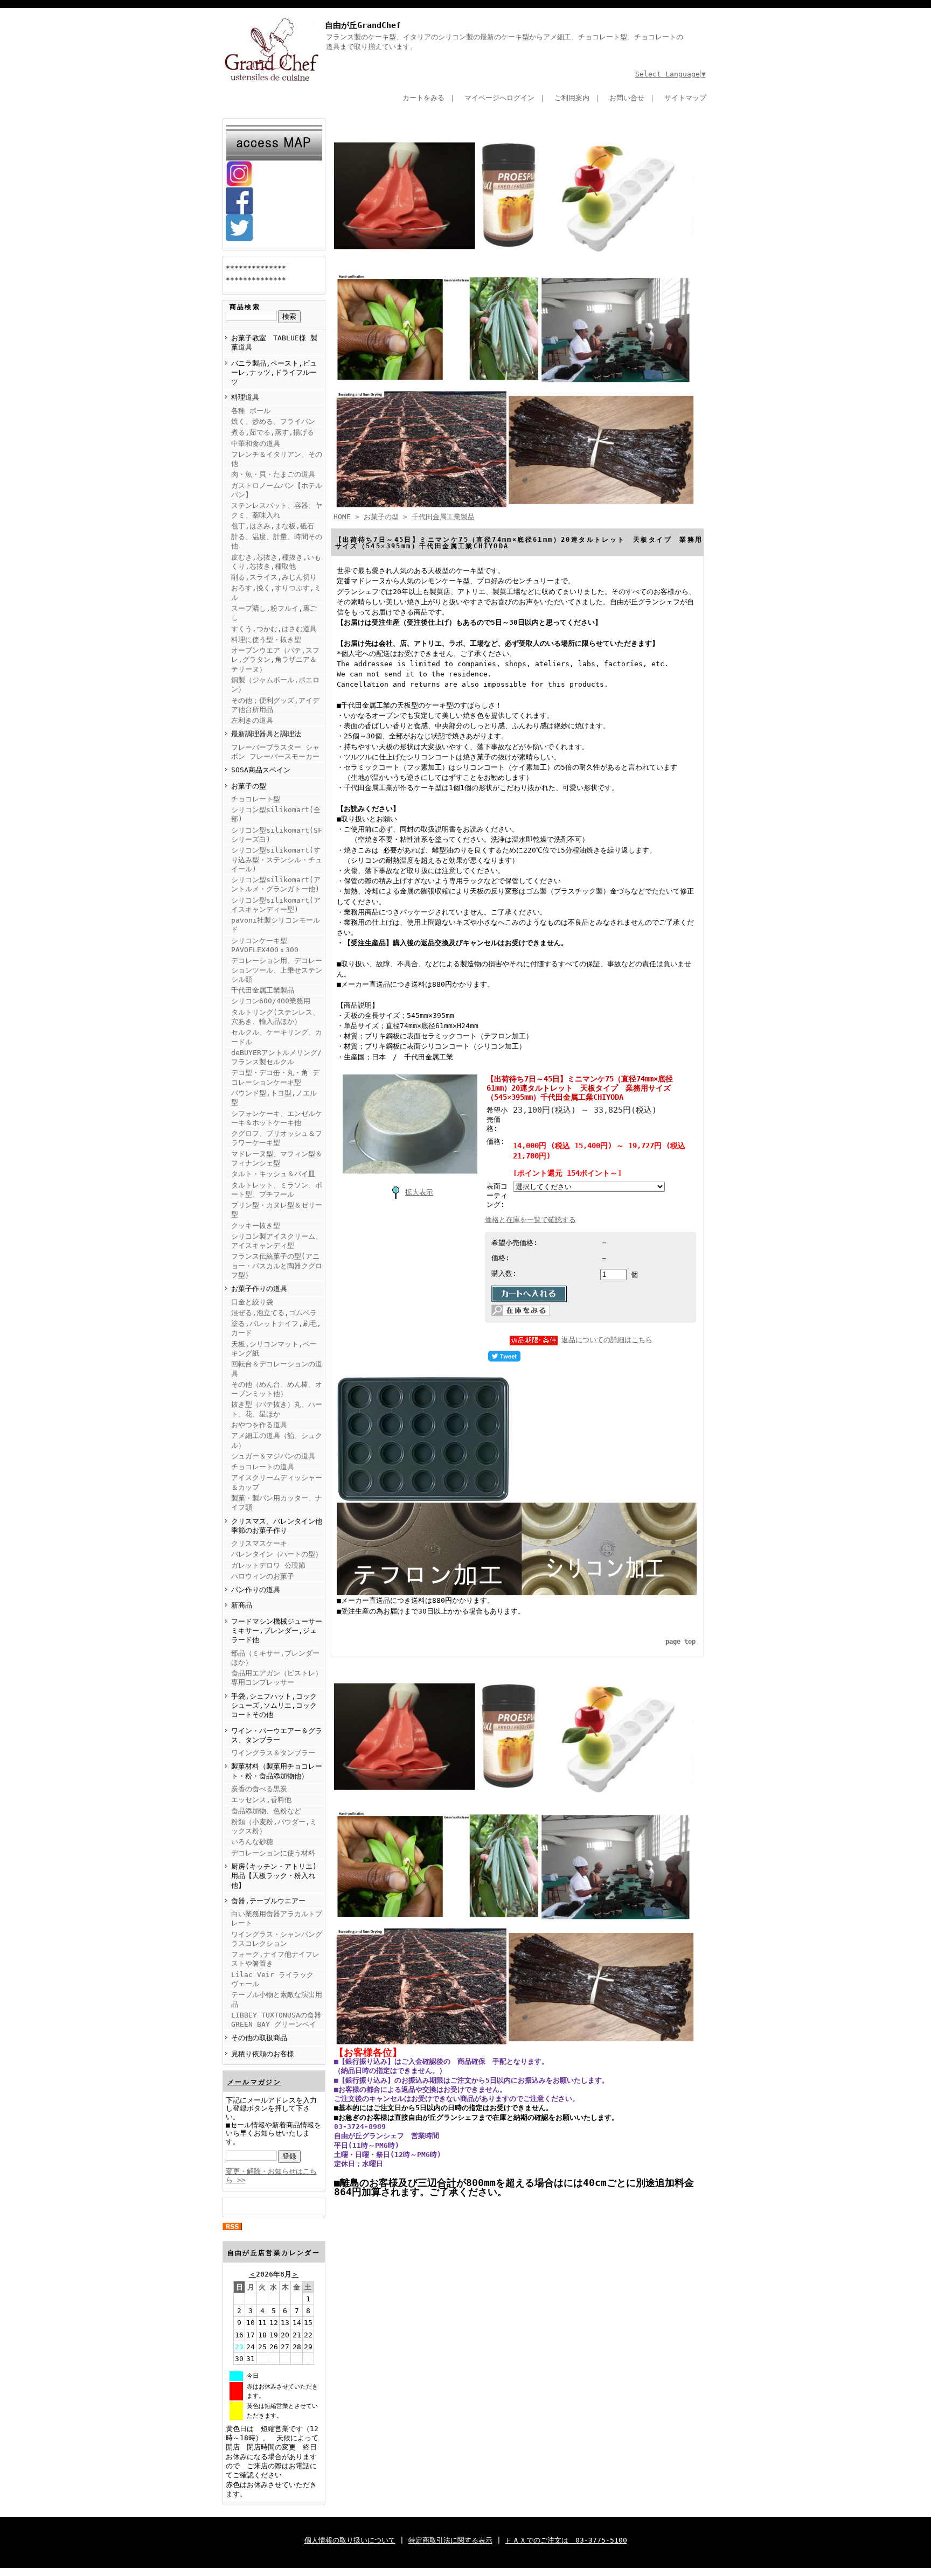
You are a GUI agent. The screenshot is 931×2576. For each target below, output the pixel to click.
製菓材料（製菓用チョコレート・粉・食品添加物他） (277, 1771)
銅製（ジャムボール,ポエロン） (275, 685)
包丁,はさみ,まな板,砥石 (273, 526)
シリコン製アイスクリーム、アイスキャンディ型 (277, 1241)
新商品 (242, 1605)
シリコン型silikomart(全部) (276, 814)
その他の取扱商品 (259, 2038)
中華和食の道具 (256, 444)
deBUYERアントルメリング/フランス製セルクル (276, 1057)
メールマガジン (255, 2082)
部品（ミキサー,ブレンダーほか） (275, 1658)
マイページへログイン (499, 98)
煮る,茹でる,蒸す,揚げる (273, 432)
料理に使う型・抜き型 (266, 640)
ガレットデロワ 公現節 (268, 1565)
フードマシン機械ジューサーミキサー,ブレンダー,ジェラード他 (277, 1631)
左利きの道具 (252, 720)
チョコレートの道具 (263, 1467)
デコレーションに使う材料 (273, 1853)
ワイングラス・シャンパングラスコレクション (277, 1939)
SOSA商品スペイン (261, 770)
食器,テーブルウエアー (268, 1901)
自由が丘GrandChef (363, 25)
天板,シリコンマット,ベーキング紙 (274, 1349)
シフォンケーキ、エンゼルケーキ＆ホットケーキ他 (277, 1118)
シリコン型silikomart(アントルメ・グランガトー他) (276, 884)
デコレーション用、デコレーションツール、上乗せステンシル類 (277, 970)
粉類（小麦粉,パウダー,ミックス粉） (274, 1826)
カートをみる (423, 98)
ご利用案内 (572, 98)
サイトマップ (685, 98)
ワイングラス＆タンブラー (273, 1753)
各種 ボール (251, 411)
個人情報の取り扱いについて (350, 2540)
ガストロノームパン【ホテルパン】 (277, 490)
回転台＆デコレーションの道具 (277, 1369)
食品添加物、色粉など (266, 1811)
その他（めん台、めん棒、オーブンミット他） (277, 1389)
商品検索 (245, 307)
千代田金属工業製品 (263, 990)
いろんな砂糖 (252, 1842)
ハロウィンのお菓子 (263, 1576)
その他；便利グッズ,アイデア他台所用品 (275, 705)
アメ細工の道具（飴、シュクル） (277, 1440)
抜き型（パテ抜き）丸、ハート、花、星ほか (277, 1409)
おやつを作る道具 (259, 1425)
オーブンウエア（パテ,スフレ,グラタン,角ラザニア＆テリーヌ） (275, 660)
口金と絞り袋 (252, 1302)
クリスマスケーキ (259, 1543)
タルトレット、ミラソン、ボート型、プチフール (277, 1190)
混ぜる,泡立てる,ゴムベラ (274, 1313)
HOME (342, 517)
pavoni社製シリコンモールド (276, 925)
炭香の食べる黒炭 (259, 1789)
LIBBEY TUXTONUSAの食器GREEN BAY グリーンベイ (276, 2020)
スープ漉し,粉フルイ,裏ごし (274, 613)
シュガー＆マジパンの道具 (273, 1456)
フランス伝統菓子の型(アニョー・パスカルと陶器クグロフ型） (277, 1266)
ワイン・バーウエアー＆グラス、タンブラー (277, 1735)
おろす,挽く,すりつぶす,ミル (276, 592)
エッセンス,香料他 (261, 1800)
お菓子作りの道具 (259, 1289)
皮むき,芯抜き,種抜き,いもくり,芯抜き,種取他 (276, 562)
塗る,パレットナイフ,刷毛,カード (276, 1328)
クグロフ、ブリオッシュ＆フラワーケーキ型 (277, 1138)
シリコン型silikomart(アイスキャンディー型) (276, 905)
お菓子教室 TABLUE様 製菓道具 (274, 343)
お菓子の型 (249, 786)
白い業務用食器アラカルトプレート (277, 1918)
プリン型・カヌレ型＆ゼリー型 (277, 1210)
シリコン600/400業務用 (271, 1001)
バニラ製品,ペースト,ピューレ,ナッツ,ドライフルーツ (274, 373)
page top (680, 1642)
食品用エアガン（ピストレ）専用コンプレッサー (277, 1678)
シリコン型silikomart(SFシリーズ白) (277, 835)
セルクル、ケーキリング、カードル (277, 1037)
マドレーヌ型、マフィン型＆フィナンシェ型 (277, 1158)
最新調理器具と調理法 (266, 734)
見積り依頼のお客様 (263, 2054)
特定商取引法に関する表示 (450, 2540)
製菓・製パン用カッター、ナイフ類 (277, 1503)
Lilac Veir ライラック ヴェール (272, 1979)
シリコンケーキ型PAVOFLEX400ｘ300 (265, 945)
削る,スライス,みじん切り (274, 577)
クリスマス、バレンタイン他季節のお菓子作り (277, 1526)
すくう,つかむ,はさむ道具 (274, 629)
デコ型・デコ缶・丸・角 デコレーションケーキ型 (275, 1077)
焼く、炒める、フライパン (273, 421)
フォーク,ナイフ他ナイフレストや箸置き (275, 1959)
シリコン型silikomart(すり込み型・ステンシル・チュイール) (277, 860)
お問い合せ (627, 98)
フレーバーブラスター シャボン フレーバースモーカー (275, 752)
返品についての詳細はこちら (607, 1340)
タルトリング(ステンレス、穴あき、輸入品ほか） (275, 1017)
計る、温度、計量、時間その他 (277, 541)
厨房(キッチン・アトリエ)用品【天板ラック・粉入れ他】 (274, 1876)
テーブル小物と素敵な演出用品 (277, 1999)
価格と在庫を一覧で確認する (530, 1220)
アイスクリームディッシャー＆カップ (277, 1482)
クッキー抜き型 (256, 1226)
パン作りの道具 (256, 1590)
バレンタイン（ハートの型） (277, 1554)
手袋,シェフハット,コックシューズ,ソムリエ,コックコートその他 (274, 1706)
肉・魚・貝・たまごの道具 (273, 474)
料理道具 (245, 397)
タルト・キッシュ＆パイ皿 (273, 1174)
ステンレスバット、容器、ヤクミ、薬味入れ (277, 510)
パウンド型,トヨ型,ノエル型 (274, 1098)
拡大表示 (419, 1192)
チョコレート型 (256, 799)
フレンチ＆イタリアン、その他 (277, 459)
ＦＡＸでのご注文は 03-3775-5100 (566, 2540)
